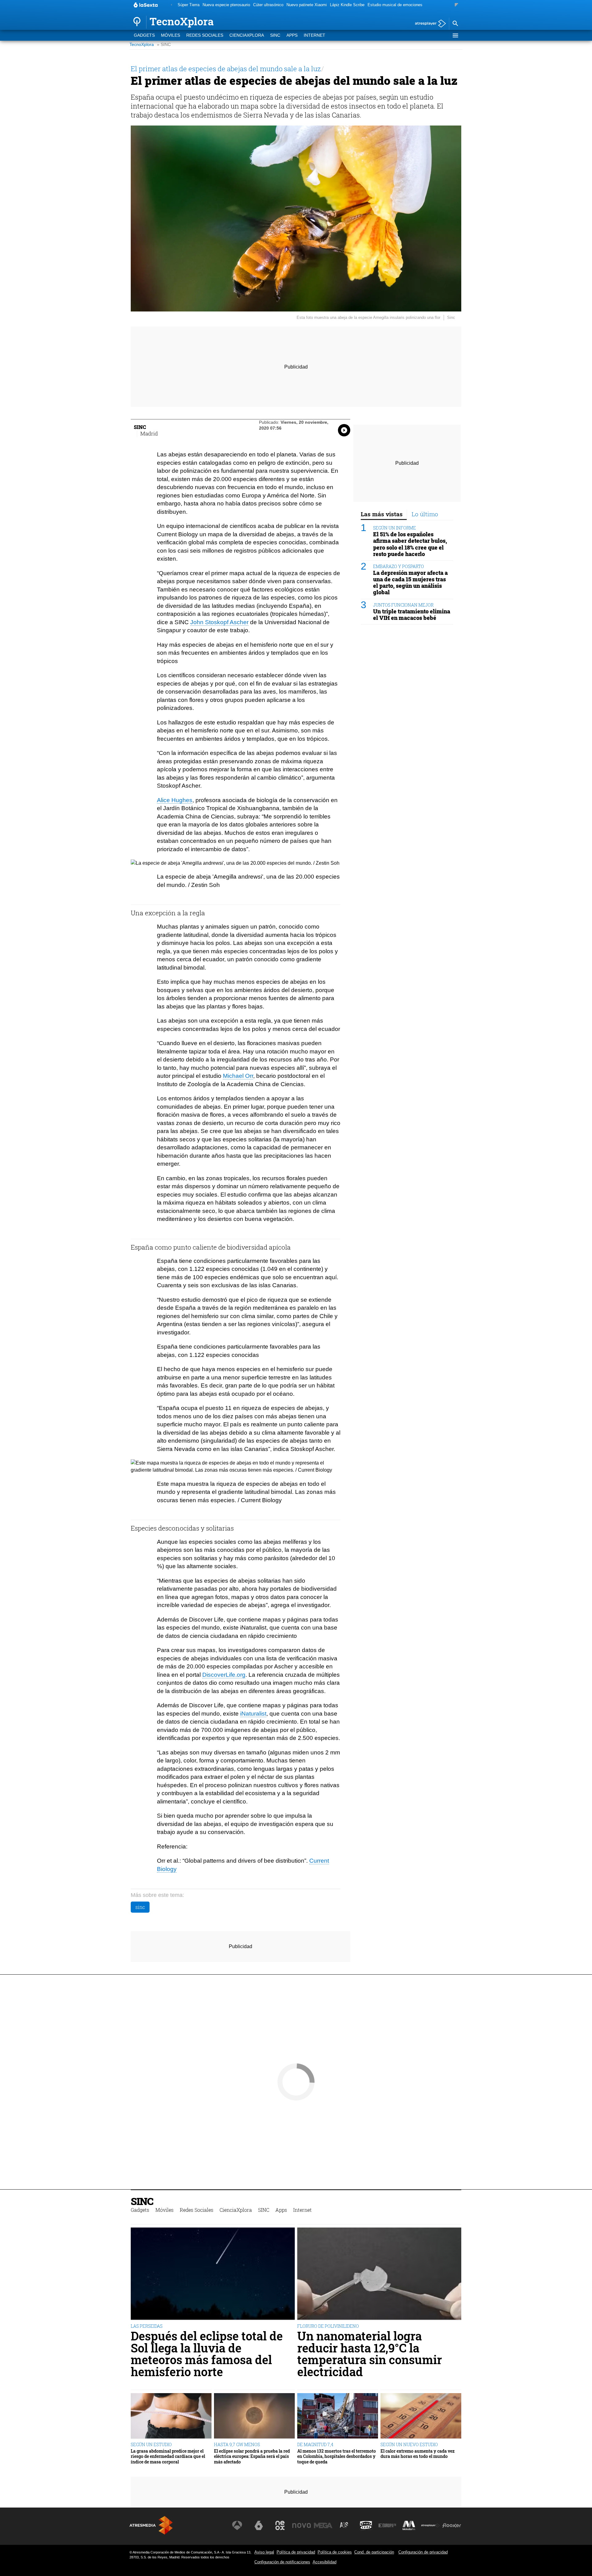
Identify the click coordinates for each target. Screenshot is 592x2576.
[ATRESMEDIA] (151, 2525)
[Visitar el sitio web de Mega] (323, 2525)
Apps (292, 35)
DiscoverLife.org (224, 1675)
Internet (314, 35)
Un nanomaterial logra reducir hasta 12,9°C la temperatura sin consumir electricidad (370, 2354)
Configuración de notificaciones (282, 2562)
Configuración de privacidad (423, 2552)
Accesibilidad (325, 2562)
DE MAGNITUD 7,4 (315, 2444)
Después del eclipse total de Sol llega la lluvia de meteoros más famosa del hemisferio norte (207, 2354)
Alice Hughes (175, 800)
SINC (275, 35)
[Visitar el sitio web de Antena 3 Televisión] (237, 2525)
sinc (140, 1907)
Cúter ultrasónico (268, 5)
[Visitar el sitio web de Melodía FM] (409, 2525)
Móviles (171, 35)
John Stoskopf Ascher (219, 622)
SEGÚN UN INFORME (395, 528)
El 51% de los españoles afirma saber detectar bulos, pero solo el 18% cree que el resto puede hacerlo (410, 544)
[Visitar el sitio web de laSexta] (259, 2525)
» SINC (164, 45)
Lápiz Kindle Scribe (347, 5)
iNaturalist (253, 1714)
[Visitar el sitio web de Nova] (302, 2525)
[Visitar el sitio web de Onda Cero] (366, 2525)
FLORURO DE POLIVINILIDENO (328, 2326)
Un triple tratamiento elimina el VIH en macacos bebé (412, 615)
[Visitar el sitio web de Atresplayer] (430, 2525)
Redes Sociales (205, 35)
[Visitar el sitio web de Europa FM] (387, 2525)
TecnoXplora (142, 45)
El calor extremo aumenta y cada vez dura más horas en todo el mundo (417, 2454)
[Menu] (455, 35)
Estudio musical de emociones (395, 5)
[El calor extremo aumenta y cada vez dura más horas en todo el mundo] (421, 2416)
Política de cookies (335, 2552)
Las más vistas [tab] (382, 514)
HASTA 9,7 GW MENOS (237, 2444)
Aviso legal (264, 2552)
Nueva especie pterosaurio (226, 5)
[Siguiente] (456, 5)
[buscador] (455, 24)
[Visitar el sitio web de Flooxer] (452, 2525)
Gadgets (144, 35)
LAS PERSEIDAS (147, 2326)
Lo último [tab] (425, 514)
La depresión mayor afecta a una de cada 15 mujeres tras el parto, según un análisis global (410, 583)
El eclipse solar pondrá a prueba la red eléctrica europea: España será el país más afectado (252, 2456)
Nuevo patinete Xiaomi (307, 5)
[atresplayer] (428, 24)
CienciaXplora (247, 35)
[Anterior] (171, 5)
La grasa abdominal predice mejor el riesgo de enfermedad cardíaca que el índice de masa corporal (168, 2456)
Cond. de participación (374, 2552)
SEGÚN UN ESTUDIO (151, 2444)
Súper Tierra (189, 5)
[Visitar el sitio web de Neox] (280, 2525)
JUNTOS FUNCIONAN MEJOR (403, 605)
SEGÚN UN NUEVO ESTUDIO (409, 2444)
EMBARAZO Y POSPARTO (399, 566)
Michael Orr (238, 1076)
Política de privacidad (296, 2552)
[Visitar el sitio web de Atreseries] (344, 2525)
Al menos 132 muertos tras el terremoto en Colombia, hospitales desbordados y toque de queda (337, 2456)
